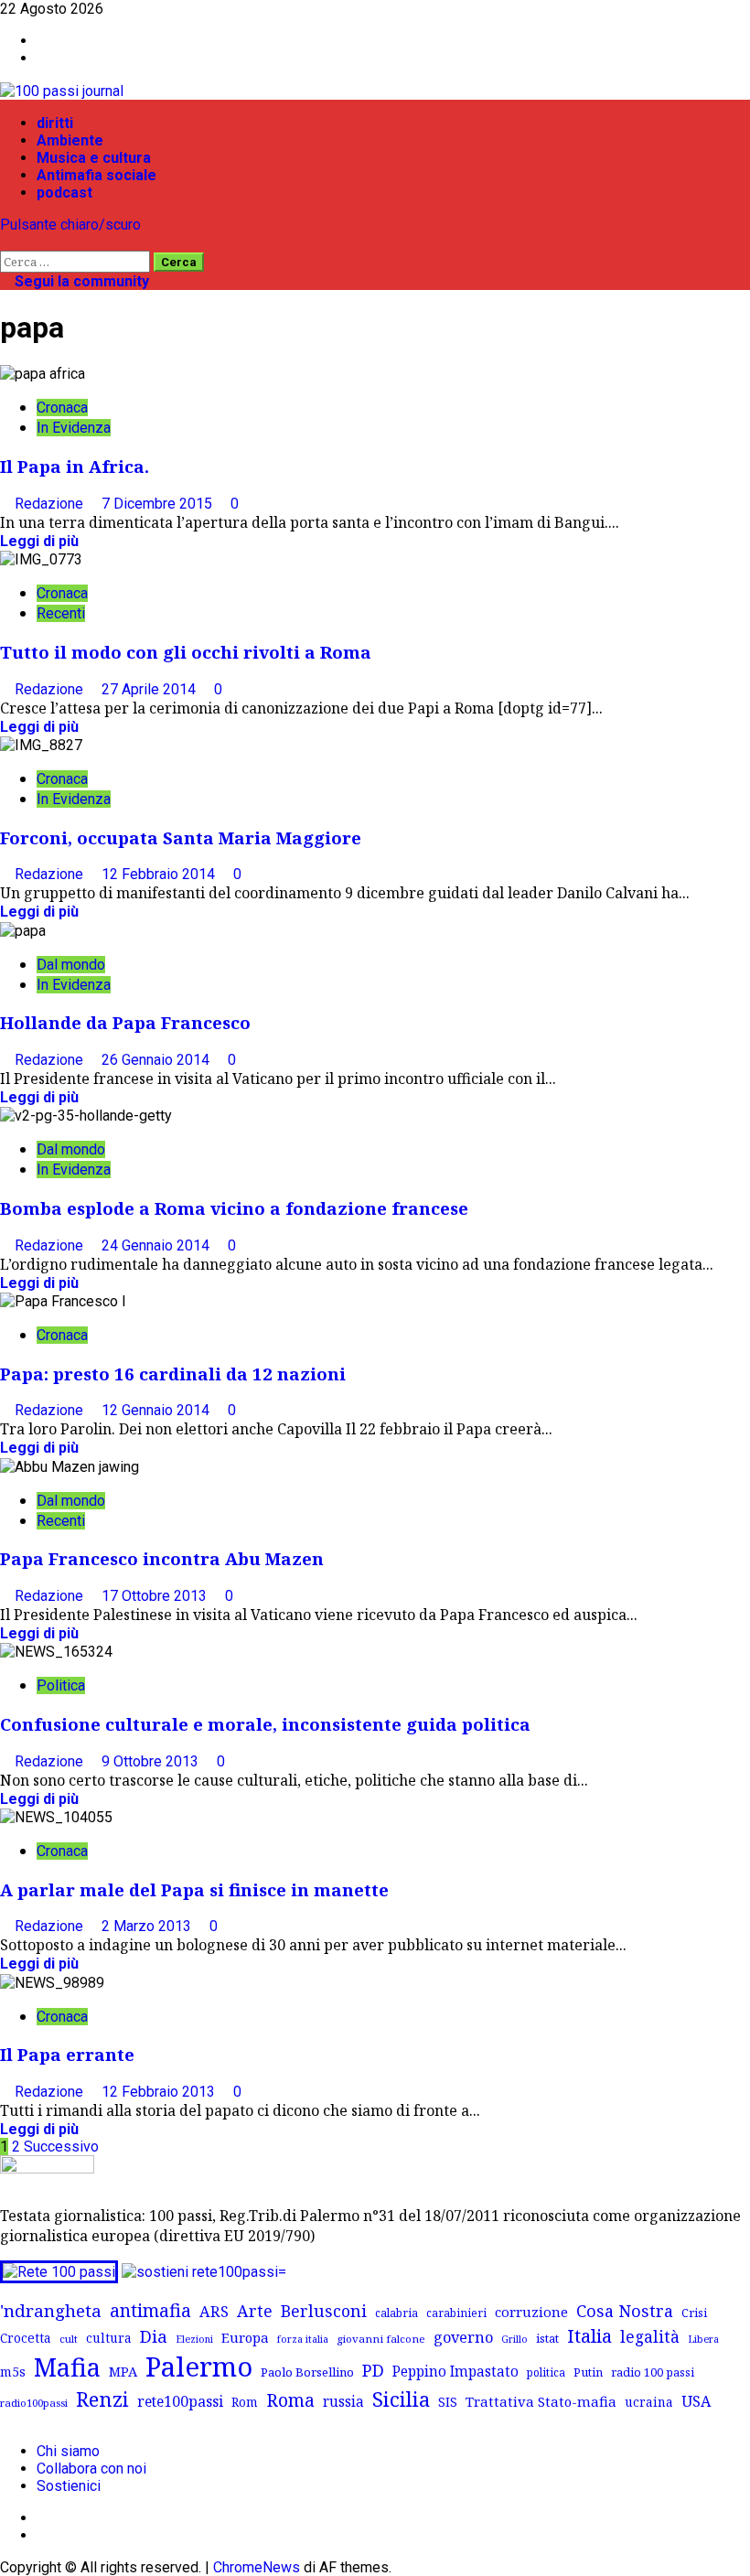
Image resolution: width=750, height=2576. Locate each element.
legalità (650, 2336)
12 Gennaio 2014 (157, 1410)
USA (696, 2401)
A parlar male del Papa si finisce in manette (194, 1889)
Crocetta (26, 2338)
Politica (61, 1685)
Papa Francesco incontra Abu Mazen (162, 1558)
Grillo (514, 2339)
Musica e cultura (94, 158)
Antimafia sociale (96, 175)
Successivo (61, 2147)
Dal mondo (71, 965)
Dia (154, 2336)
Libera (703, 2339)
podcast (64, 193)
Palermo (199, 2367)
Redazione (51, 504)
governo (463, 2337)
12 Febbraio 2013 (160, 2092)
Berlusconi (324, 2311)
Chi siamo (68, 2451)
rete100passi (180, 2401)
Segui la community (80, 281)
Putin (588, 2372)
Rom (245, 2402)
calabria (396, 2313)
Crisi (694, 2313)
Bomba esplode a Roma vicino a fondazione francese (234, 1208)
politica (546, 2372)
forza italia (303, 2339)
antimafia (150, 2310)
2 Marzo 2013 (148, 1926)
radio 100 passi (653, 2372)
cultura (109, 2338)
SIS (448, 2402)
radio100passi (34, 2403)
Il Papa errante (67, 2054)
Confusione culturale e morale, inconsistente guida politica (265, 1724)
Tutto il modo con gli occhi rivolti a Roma (186, 652)
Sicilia (401, 2399)
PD (373, 2370)
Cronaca (62, 408)
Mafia (67, 2367)
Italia (589, 2335)
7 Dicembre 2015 (159, 504)
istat (547, 2338)
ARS (214, 2312)
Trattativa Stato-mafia (541, 2401)
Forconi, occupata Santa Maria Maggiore (181, 837)
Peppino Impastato (455, 2372)
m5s (13, 2372)
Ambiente (70, 140)
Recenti (61, 613)
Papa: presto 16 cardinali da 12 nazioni (173, 1374)
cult (69, 2339)
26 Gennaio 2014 (157, 1060)
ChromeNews (257, 2567)
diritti (55, 123)
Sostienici (69, 2486)
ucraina (649, 2402)
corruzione (531, 2312)
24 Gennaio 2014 (157, 1245)
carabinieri (456, 2313)
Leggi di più (39, 541)
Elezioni (194, 2339)
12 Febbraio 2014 (160, 874)
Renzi (102, 2399)
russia (343, 2402)
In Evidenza (74, 428)
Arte (255, 2311)
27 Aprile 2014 (150, 689)
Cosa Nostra (625, 2311)
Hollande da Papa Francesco (125, 1022)
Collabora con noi (91, 2469)
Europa (245, 2337)
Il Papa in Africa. (75, 466)
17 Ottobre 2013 (156, 1596)
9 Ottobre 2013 (152, 1761)
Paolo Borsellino (307, 2372)
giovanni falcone (381, 2339)
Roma (290, 2400)
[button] (5, 242)
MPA (123, 2371)
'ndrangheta (51, 2311)
